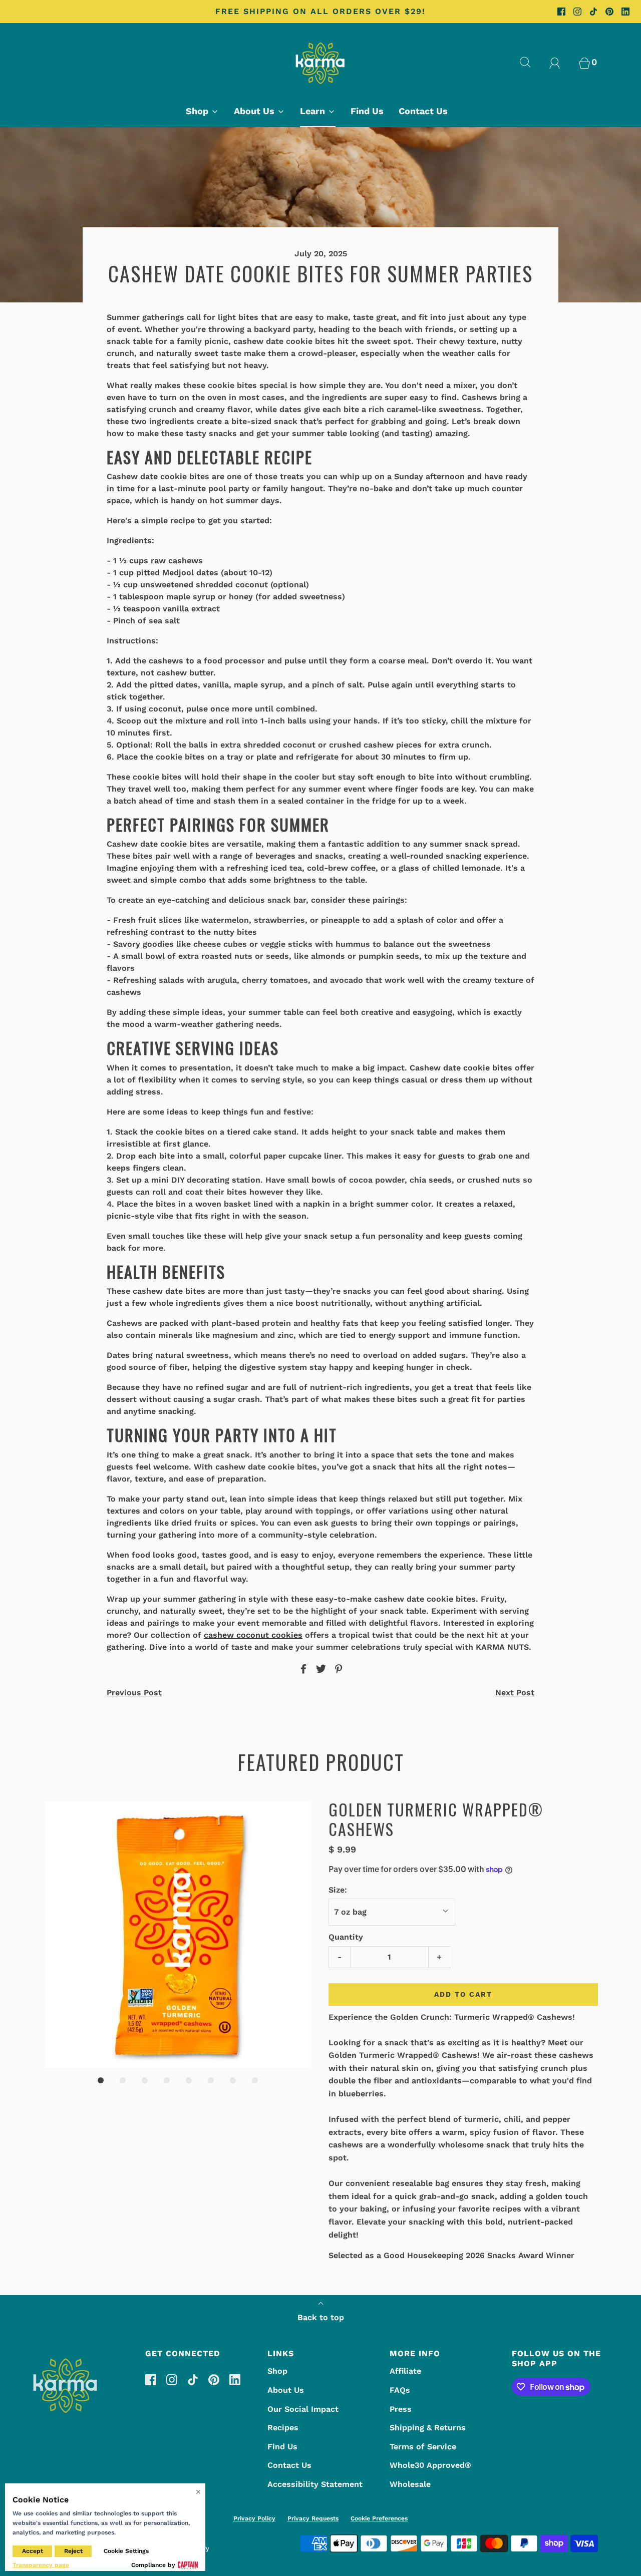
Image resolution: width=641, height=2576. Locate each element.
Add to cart (463, 1994)
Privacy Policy (254, 2518)
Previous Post (134, 1693)
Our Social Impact (303, 2409)
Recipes (283, 2428)
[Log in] (560, 62)
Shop (277, 2371)
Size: (338, 1890)
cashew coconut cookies (253, 1635)
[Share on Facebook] (302, 1669)
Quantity (346, 1937)
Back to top (321, 2317)
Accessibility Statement (315, 2484)
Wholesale (410, 2484)
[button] (178, 1935)
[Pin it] (337, 1669)
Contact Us (423, 111)
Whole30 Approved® (430, 2465)
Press (401, 2409)
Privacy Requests (313, 2518)
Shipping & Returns (428, 2428)
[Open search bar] (531, 62)
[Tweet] (319, 1669)
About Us (286, 2390)
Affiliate (405, 2371)
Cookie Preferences (379, 2518)
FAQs (400, 2390)
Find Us (367, 111)
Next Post (515, 1693)
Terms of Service (423, 2447)
